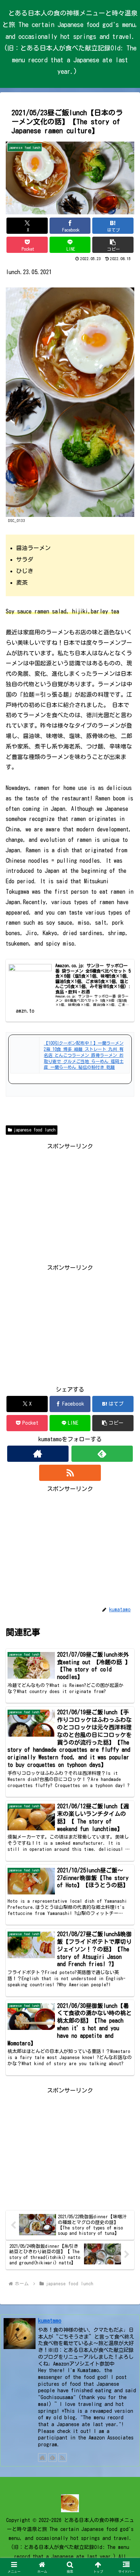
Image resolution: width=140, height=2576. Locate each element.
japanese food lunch (34, 1130)
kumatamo (50, 2321)
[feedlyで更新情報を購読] (102, 1454)
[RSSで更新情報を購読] (70, 1473)
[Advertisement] (70, 1202)
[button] (113, 245)
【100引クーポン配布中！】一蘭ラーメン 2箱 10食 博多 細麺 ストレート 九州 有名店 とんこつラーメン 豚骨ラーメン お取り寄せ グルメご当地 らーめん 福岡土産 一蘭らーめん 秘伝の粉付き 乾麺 (84, 1055)
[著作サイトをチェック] (38, 1454)
